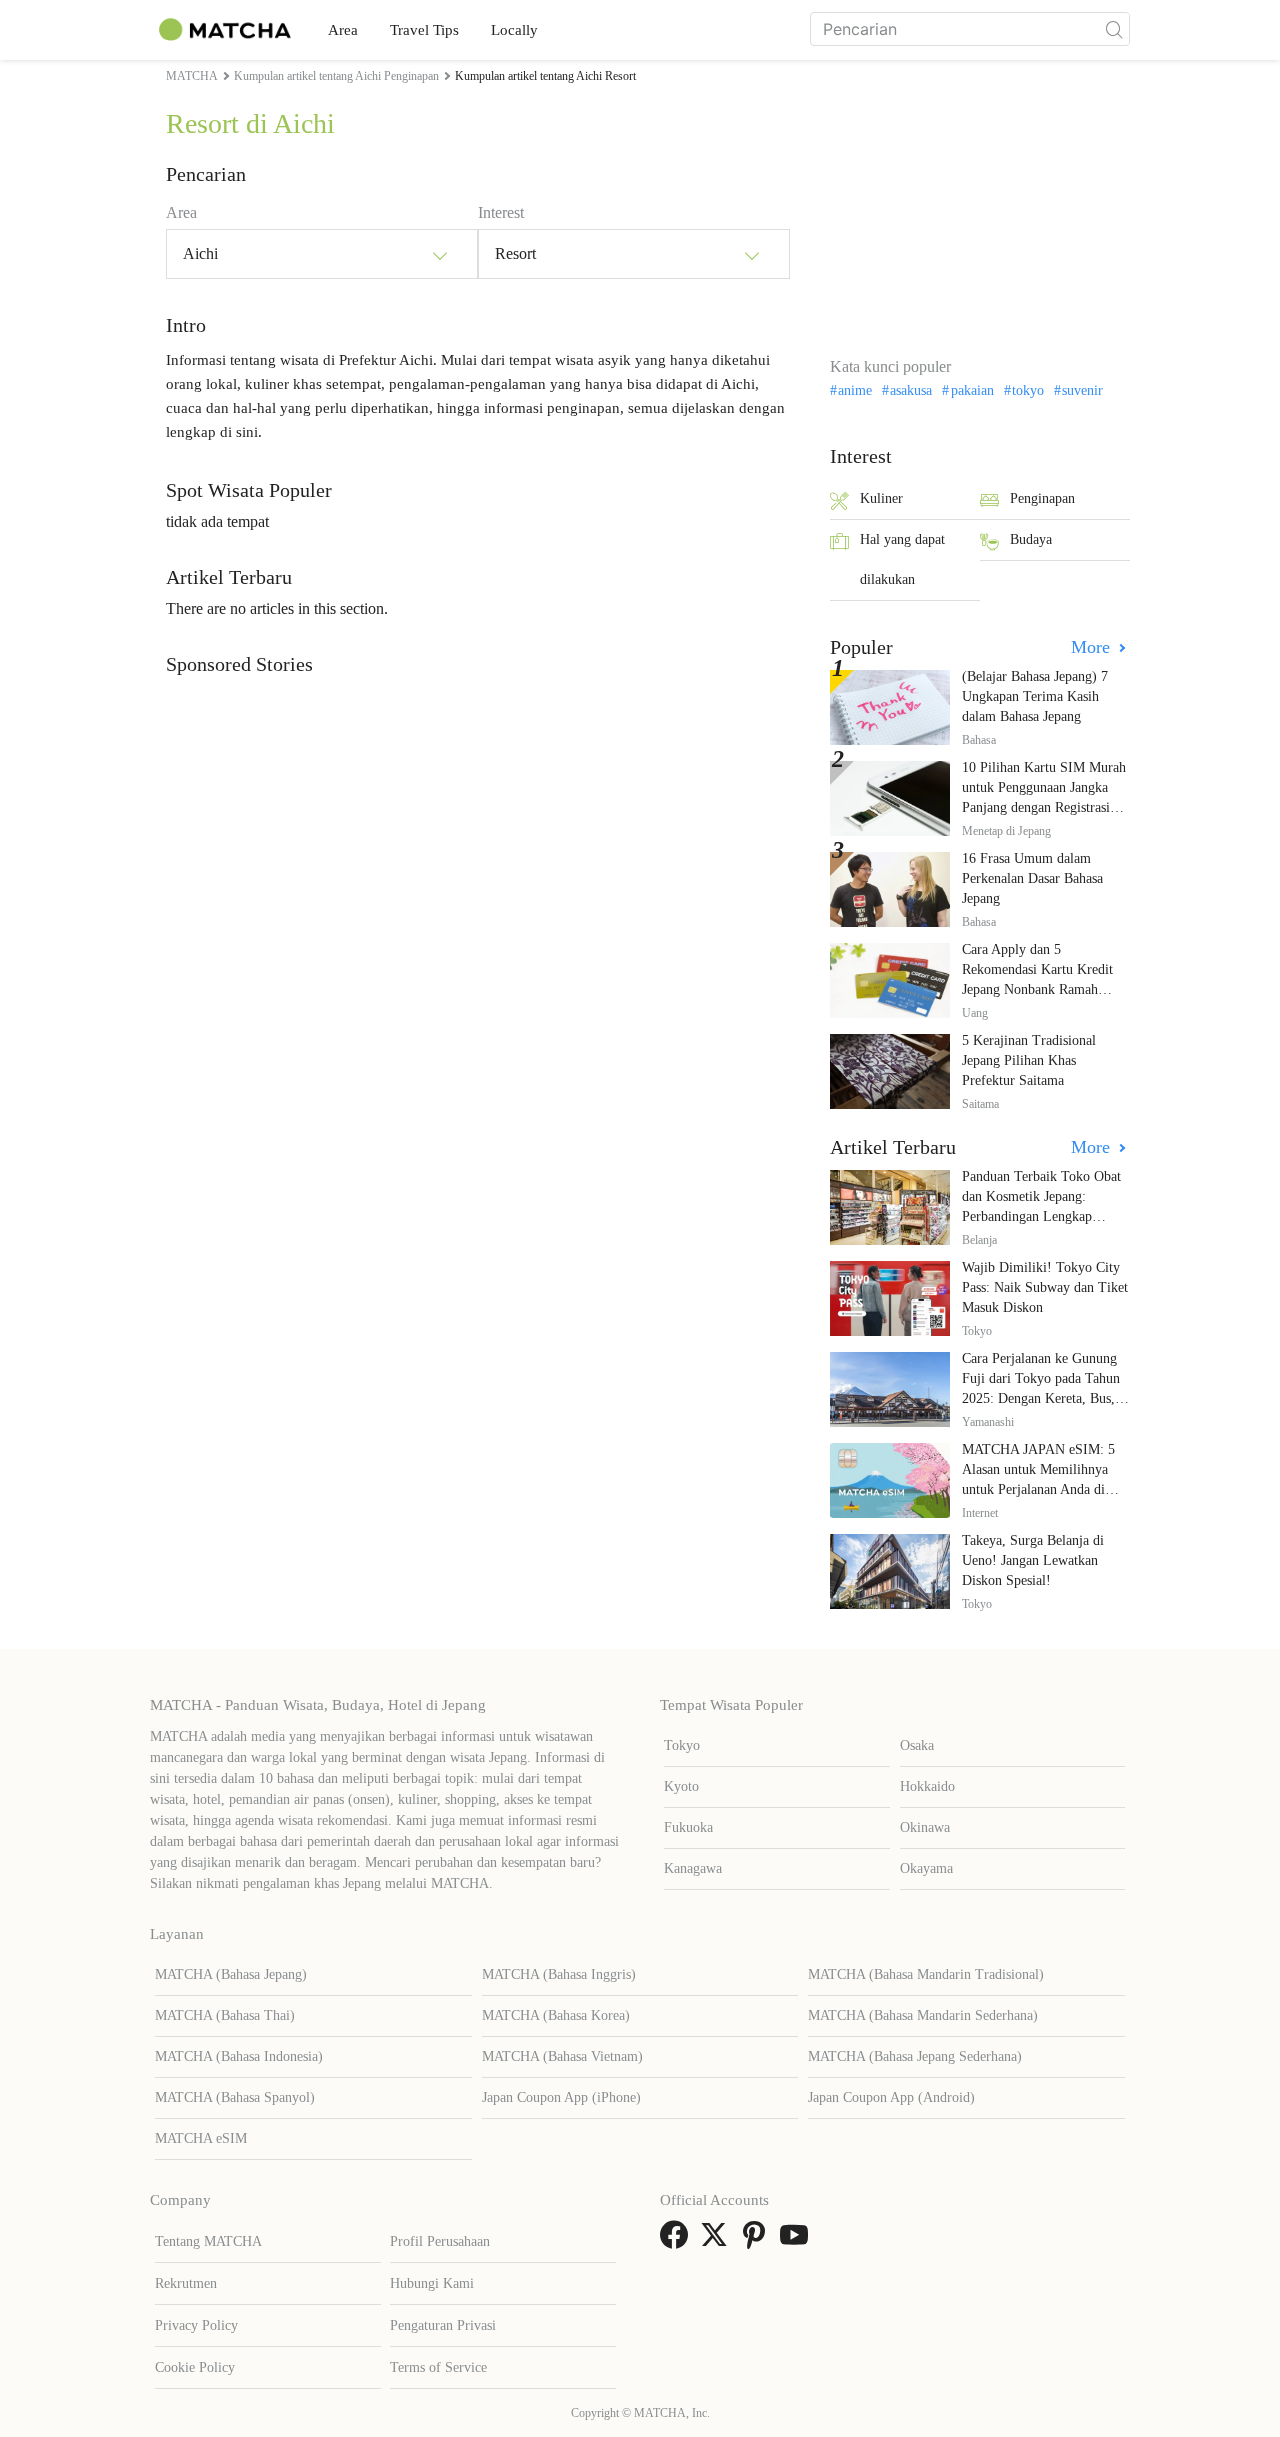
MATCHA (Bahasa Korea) (556, 2015)
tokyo (1028, 391)
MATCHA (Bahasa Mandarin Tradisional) (926, 1974)
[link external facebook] (678, 2241)
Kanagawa (693, 1868)
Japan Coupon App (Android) (891, 2097)
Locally (514, 30)
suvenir (1082, 391)
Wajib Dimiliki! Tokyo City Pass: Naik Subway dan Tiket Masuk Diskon (1045, 1287)
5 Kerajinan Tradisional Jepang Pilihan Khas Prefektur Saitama (1029, 1060)
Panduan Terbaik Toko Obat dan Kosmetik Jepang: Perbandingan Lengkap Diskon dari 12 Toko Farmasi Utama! (1045, 1216)
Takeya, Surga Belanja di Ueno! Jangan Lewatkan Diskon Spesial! (1033, 1560)
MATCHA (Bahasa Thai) (225, 2015)
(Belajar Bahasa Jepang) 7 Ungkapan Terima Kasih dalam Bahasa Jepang (1035, 696)
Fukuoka (688, 1827)
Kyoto (681, 1786)
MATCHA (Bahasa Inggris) (559, 1974)
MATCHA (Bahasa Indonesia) (239, 2056)
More (1093, 647)
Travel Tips (424, 30)
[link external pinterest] (758, 2241)
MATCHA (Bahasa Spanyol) (235, 2097)
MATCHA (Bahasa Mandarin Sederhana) (923, 2015)
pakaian (972, 391)
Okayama (926, 1868)
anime (855, 391)
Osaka (917, 1745)
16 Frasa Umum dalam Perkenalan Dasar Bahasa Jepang (1032, 878)
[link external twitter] (718, 2241)
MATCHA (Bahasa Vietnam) (562, 2056)
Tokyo (682, 1745)
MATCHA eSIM (201, 2138)
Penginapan (1042, 498)
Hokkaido (927, 1786)
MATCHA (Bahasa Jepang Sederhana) (915, 2056)
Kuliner (881, 498)
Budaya (1031, 539)
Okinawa (925, 1827)
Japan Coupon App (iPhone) (561, 2097)
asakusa (911, 391)
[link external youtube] (798, 2241)
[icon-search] (1114, 29)
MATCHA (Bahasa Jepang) (231, 1974)
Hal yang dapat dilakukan (902, 559)
